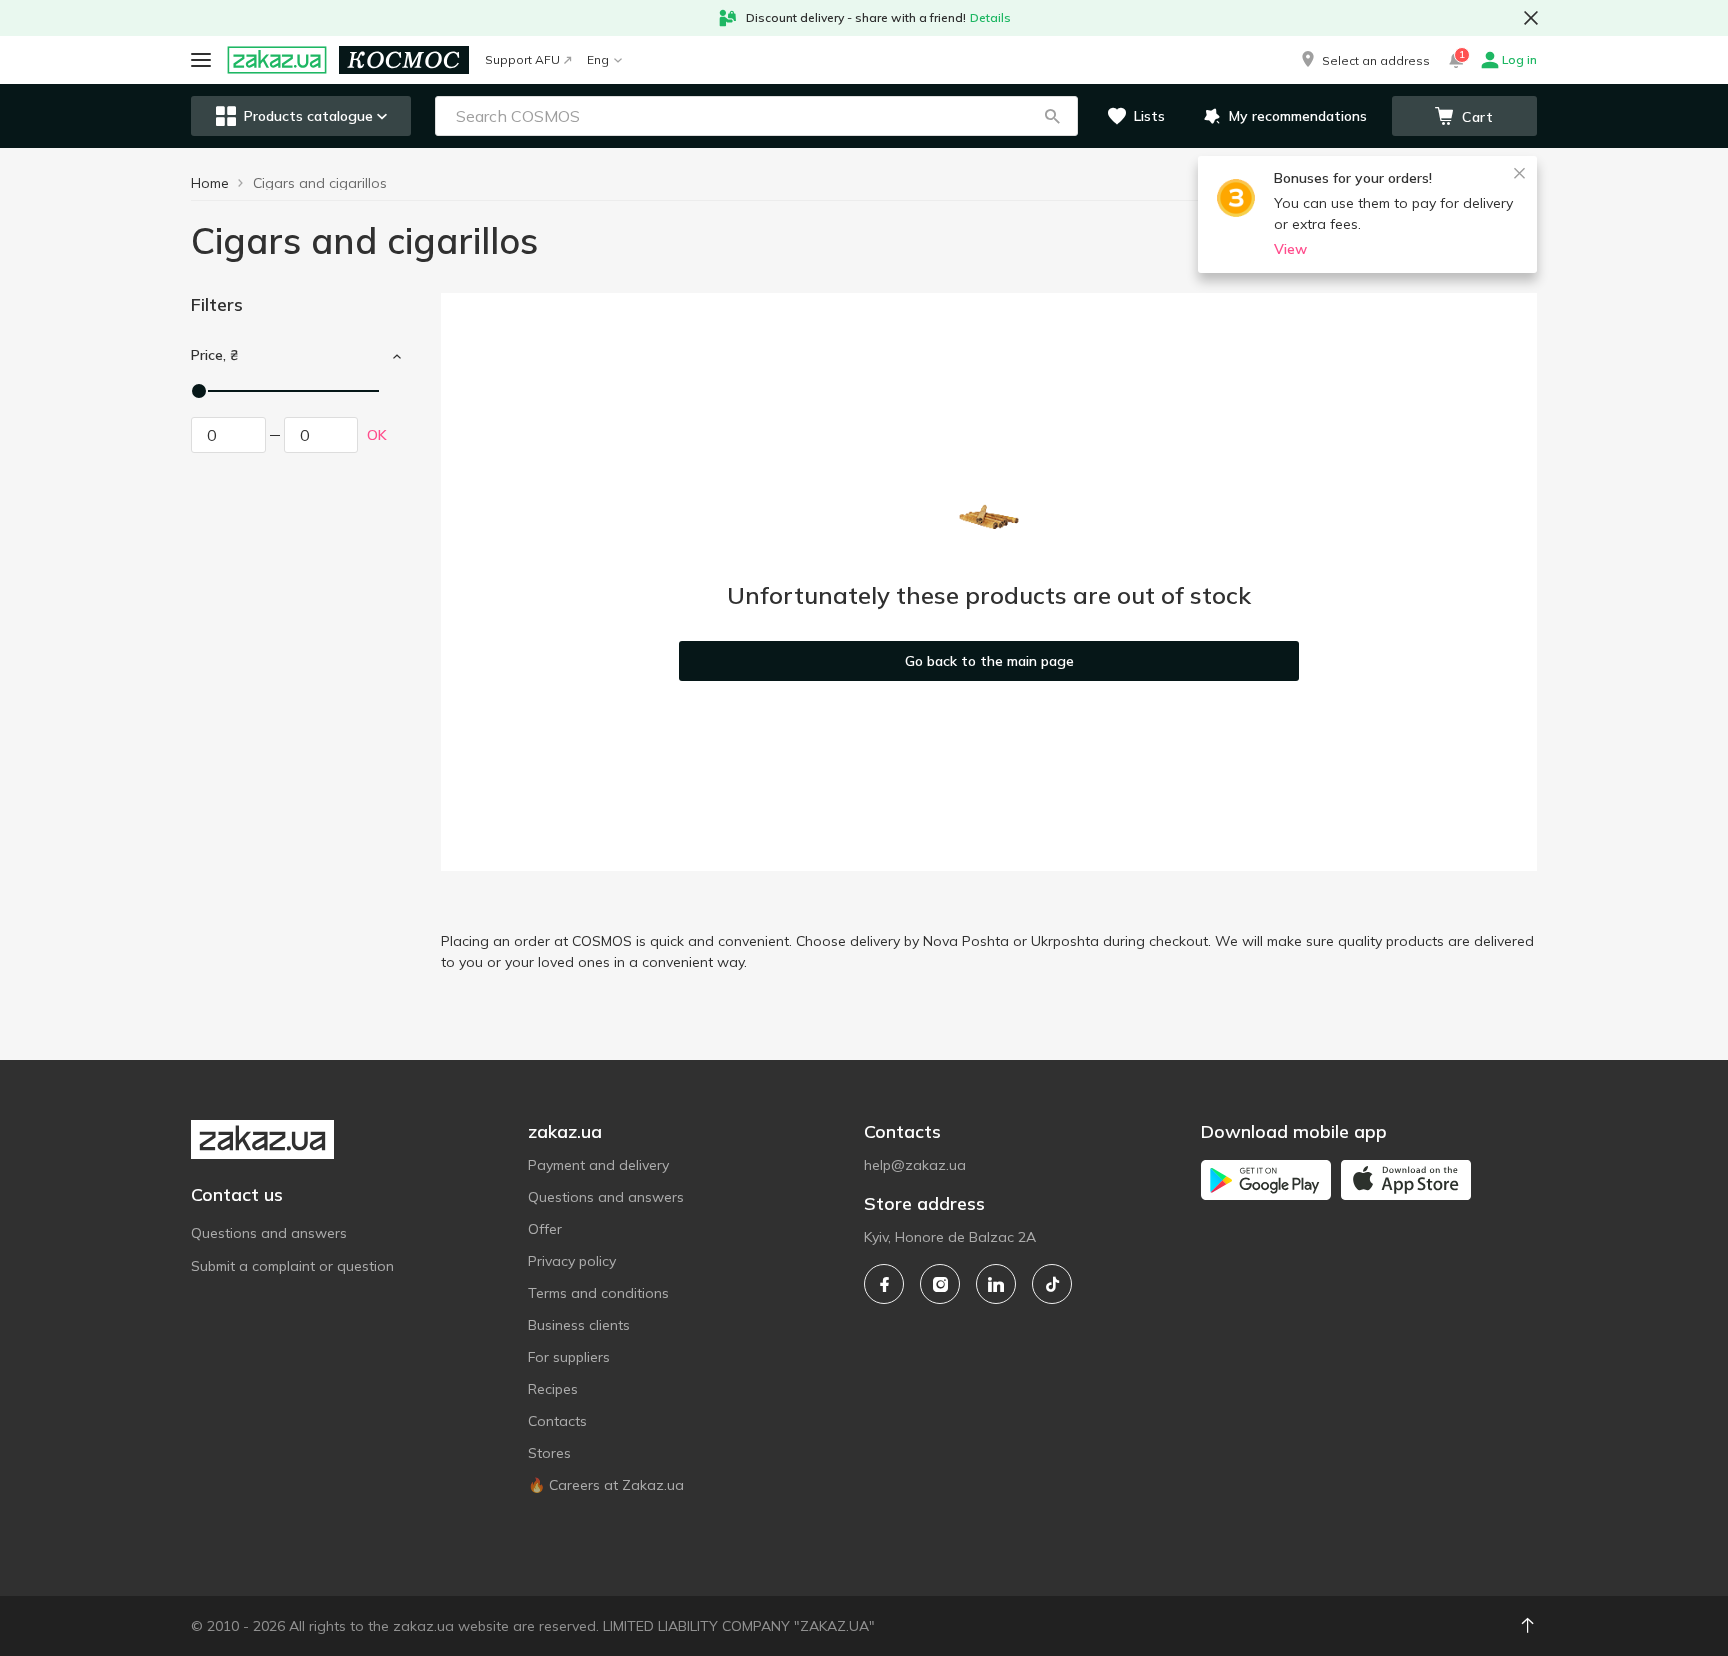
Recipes (553, 1389)
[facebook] (884, 1284)
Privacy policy (572, 1261)
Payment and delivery (598, 1165)
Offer (545, 1229)
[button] (1364, 60)
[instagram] (940, 1284)
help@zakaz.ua (915, 1165)
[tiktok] (1052, 1284)
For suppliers (569, 1357)
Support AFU (522, 59)
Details (990, 17)
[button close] (1531, 18)
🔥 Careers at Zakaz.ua (606, 1485)
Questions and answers (269, 1233)
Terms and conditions (598, 1293)
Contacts (557, 1421)
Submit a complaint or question (292, 1266)
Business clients (579, 1325)
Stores (549, 1453)
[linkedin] (996, 1284)
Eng (598, 59)
